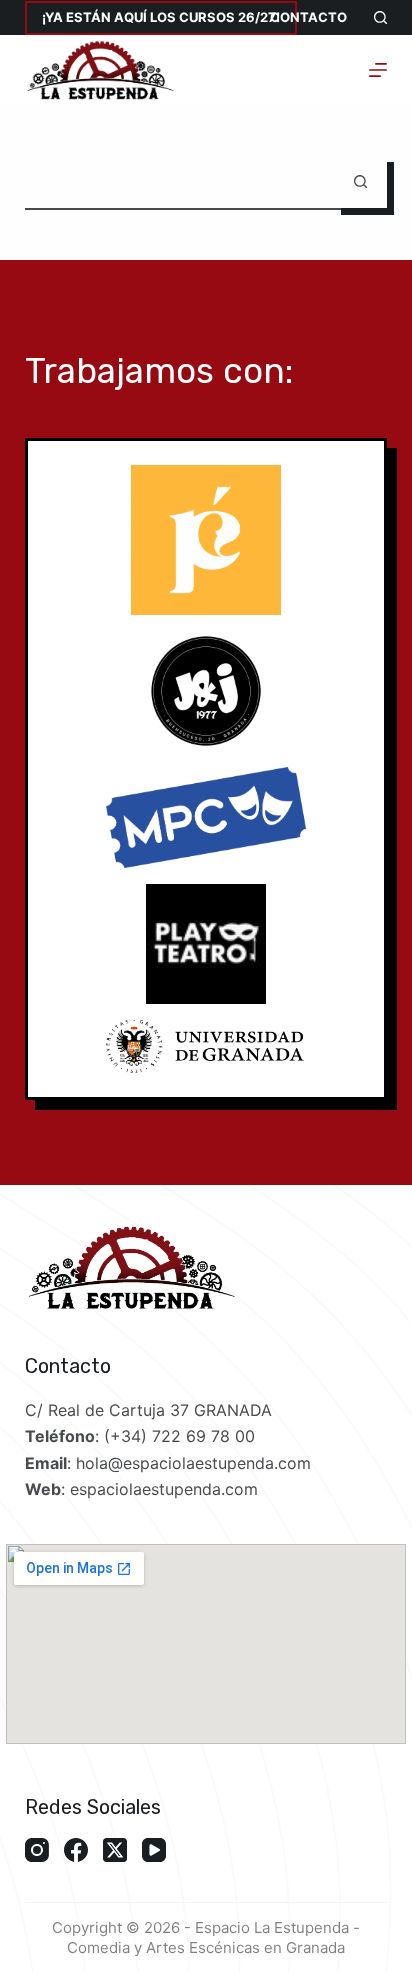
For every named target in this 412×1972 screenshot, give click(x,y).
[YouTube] (154, 1850)
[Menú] (378, 70)
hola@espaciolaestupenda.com (193, 1463)
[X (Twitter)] (115, 1850)
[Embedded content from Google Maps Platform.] (206, 1644)
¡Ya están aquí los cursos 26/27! (161, 17)
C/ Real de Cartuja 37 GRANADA (148, 1410)
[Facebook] (76, 1850)
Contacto (308, 17)
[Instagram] (37, 1850)
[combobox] (180, 181)
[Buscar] (380, 17)
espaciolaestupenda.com (164, 1489)
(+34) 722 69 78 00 (179, 1436)
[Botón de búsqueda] (360, 181)
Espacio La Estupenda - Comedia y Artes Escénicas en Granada (213, 1937)
